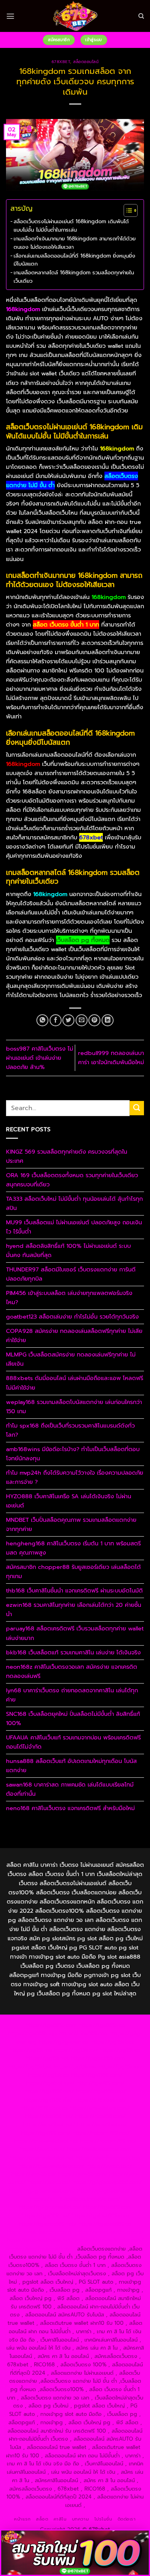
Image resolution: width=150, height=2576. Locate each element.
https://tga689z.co (102, 2025)
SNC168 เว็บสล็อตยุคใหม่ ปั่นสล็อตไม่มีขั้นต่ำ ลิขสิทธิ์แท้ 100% (73, 1718)
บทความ (80, 2519)
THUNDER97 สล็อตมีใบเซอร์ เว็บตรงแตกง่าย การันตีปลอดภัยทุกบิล (71, 1274)
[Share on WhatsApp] (42, 1020)
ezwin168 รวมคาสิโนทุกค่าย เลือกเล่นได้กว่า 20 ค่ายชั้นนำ (74, 1609)
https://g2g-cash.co (64, 2042)
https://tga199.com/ (46, 2133)
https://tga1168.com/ (97, 2075)
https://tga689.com (107, 2207)
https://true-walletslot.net (46, 2141)
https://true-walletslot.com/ (109, 2240)
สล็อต (42, 2519)
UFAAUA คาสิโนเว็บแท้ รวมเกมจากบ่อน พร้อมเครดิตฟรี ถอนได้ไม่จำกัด (73, 1742)
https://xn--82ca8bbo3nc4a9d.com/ (75, 2199)
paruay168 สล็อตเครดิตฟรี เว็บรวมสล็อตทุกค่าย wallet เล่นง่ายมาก (75, 1633)
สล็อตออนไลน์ (86, 62)
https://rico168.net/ (49, 2116)
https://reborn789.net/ (101, 2133)
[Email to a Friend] (82, 1020)
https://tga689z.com (51, 2025)
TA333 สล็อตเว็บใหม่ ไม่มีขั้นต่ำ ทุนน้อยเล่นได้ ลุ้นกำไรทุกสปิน (74, 1203)
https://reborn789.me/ (108, 2141)
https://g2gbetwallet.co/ (50, 2207)
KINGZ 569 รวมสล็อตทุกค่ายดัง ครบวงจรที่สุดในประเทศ (67, 1156)
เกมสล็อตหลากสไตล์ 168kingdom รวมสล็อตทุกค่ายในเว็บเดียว (74, 277)
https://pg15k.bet (112, 2042)
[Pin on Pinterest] (94, 1020)
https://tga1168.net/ (49, 2091)
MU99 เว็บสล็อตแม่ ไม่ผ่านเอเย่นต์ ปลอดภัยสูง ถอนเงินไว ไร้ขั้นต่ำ (74, 1227)
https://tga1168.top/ (101, 2091)
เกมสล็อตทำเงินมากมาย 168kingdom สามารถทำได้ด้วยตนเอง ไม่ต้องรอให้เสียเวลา (75, 243)
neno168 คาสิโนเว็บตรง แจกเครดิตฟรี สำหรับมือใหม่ (70, 1808)
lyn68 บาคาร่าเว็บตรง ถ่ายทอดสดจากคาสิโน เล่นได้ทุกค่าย (72, 1695)
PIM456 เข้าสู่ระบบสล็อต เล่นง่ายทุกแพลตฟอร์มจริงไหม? (69, 1298)
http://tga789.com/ (100, 2083)
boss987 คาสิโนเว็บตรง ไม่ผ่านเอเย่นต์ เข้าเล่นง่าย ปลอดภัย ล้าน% (40, 1058)
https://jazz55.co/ (49, 2182)
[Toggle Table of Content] (127, 210)
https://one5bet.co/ (102, 2125)
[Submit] (137, 1108)
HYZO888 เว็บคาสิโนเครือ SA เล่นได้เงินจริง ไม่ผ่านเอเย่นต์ (69, 1501)
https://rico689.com (84, 2034)
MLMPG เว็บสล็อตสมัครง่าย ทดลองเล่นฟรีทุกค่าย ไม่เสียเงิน (71, 1359)
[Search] (141, 16)
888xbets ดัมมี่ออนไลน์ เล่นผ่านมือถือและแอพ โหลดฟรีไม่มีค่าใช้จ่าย (75, 1383)
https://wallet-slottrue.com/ (109, 2232)
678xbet (61, 62)
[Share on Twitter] (68, 1020)
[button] (10, 16)
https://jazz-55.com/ (83, 2174)
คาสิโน (60, 2519)
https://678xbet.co (44, 2108)
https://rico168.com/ (100, 2116)
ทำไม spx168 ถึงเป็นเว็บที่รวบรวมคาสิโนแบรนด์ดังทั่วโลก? (70, 1430)
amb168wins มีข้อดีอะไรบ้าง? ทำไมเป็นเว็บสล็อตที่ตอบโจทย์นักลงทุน (73, 1454)
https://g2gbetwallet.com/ (42, 2191)
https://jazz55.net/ (42, 2149)
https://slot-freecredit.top (108, 2158)
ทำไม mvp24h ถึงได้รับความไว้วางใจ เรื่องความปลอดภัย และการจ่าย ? (75, 1477)
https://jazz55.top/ (109, 2166)
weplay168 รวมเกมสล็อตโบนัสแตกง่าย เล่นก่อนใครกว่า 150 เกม (74, 1407)
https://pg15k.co (120, 2050)
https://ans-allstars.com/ (100, 2108)
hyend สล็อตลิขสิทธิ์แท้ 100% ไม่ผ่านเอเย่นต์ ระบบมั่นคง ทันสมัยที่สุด (68, 1250)
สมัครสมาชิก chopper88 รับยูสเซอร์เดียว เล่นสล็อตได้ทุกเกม (73, 1572)
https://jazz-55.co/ (34, 2174)
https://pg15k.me (31, 2050)
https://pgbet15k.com (98, 2058)
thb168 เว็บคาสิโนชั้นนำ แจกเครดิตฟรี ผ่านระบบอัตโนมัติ (74, 1590)
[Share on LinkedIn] (108, 1020)
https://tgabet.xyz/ (50, 2083)
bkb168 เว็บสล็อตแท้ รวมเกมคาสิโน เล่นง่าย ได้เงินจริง (73, 1652)
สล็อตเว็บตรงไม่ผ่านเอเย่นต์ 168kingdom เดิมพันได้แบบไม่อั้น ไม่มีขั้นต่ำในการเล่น (71, 226)
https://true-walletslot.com (51, 2166)
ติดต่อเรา (127, 2519)
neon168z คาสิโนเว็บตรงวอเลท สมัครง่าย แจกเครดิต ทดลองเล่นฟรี (72, 1671)
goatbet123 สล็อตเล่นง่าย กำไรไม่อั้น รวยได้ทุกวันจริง (72, 1317)
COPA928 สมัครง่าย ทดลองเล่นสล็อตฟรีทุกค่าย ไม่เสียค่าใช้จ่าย (74, 1336)
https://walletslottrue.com (99, 2149)
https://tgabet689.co (105, 2224)
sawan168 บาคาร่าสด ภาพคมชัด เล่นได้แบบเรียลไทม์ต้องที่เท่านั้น (70, 1789)
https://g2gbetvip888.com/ (107, 2182)
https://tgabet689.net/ (48, 2224)
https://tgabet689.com (100, 2216)
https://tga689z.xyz (33, 2034)
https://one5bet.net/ (49, 2125)
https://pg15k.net (47, 2058)
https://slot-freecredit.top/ (42, 2249)
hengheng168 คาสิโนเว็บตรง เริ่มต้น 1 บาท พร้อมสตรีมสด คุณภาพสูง (73, 1548)
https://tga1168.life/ (48, 2100)
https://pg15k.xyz (76, 2050)
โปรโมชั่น (103, 2519)
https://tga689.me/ (46, 2216)
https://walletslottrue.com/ (40, 2232)
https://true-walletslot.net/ (40, 2240)
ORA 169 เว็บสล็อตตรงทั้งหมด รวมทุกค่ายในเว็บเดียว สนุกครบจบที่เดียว (72, 1180)
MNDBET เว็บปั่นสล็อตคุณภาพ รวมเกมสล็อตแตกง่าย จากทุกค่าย (71, 1524)
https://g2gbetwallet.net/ (109, 2191)
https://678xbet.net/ (100, 2100)
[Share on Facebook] (56, 1020)
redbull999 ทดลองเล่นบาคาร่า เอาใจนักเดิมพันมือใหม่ (111, 1058)
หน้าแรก (22, 2519)
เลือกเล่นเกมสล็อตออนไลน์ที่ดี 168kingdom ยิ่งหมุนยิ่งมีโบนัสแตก (74, 260)
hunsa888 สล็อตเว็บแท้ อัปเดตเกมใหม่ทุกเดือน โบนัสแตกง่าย (71, 1766)
